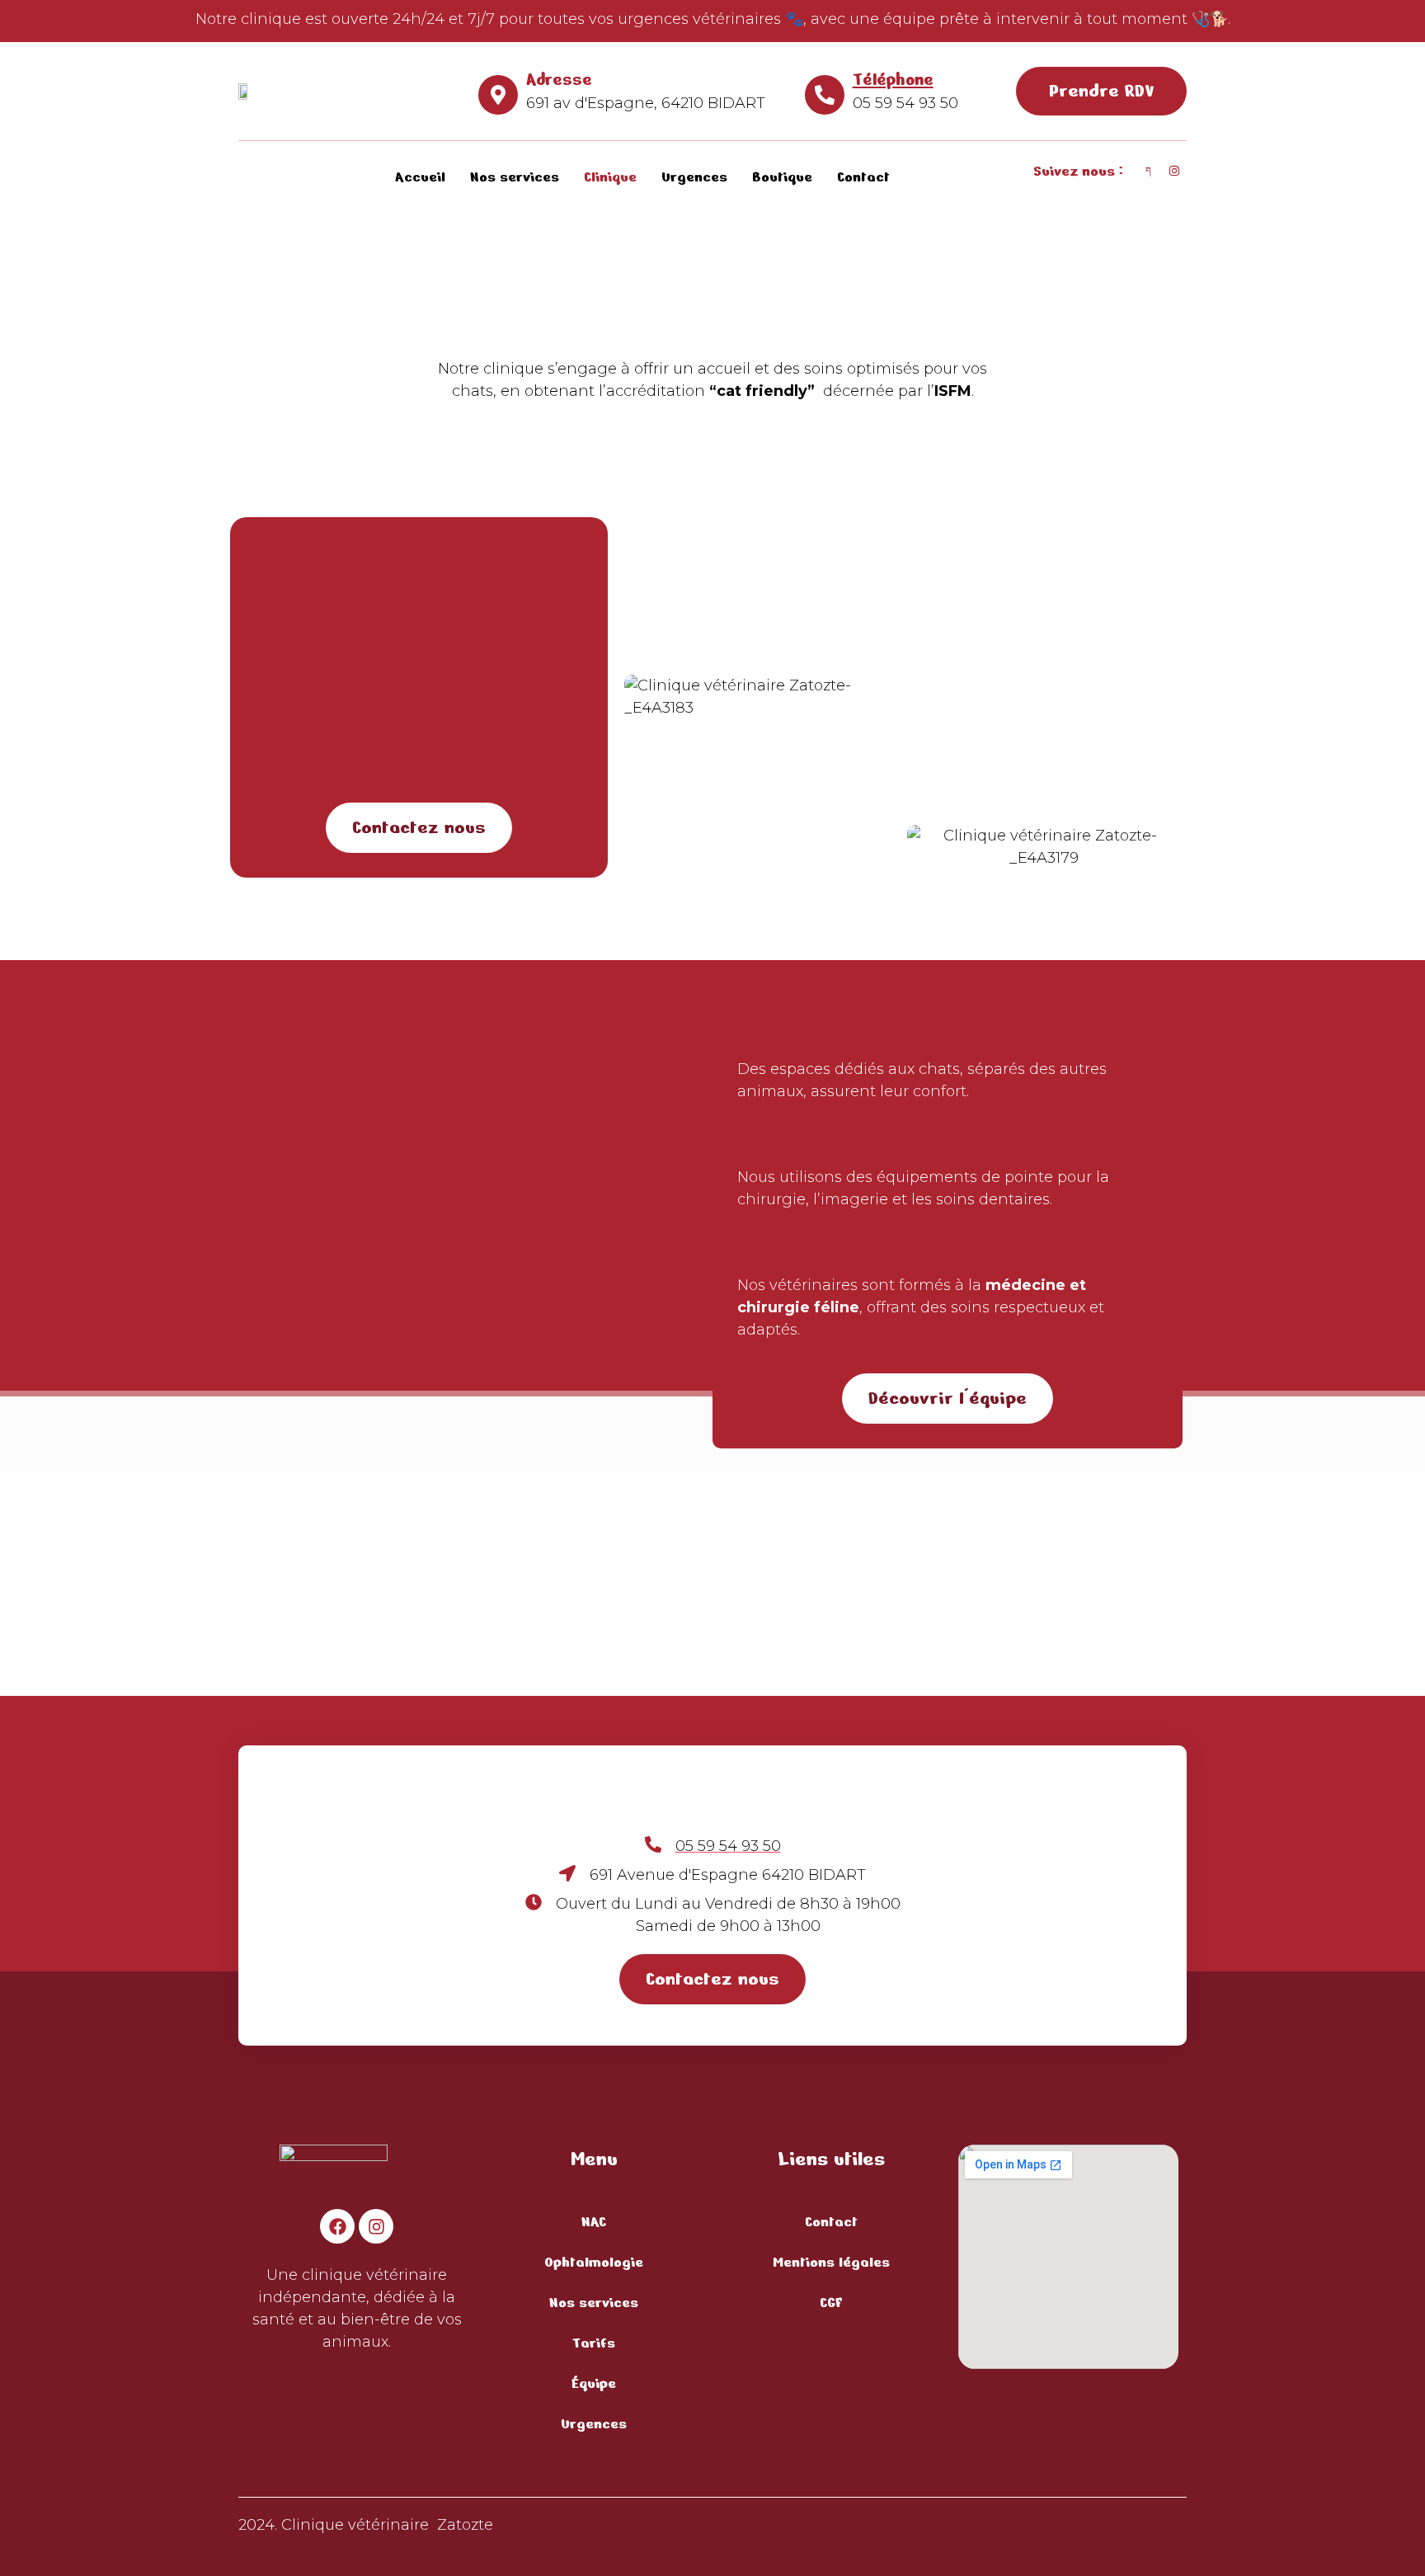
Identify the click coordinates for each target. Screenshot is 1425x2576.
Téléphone (893, 79)
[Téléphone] (825, 95)
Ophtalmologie (594, 2262)
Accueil (420, 177)
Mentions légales (831, 2262)
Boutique (782, 177)
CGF (831, 2302)
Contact (863, 177)
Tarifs (594, 2343)
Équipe (594, 2383)
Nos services (515, 177)
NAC (594, 2221)
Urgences (694, 177)
